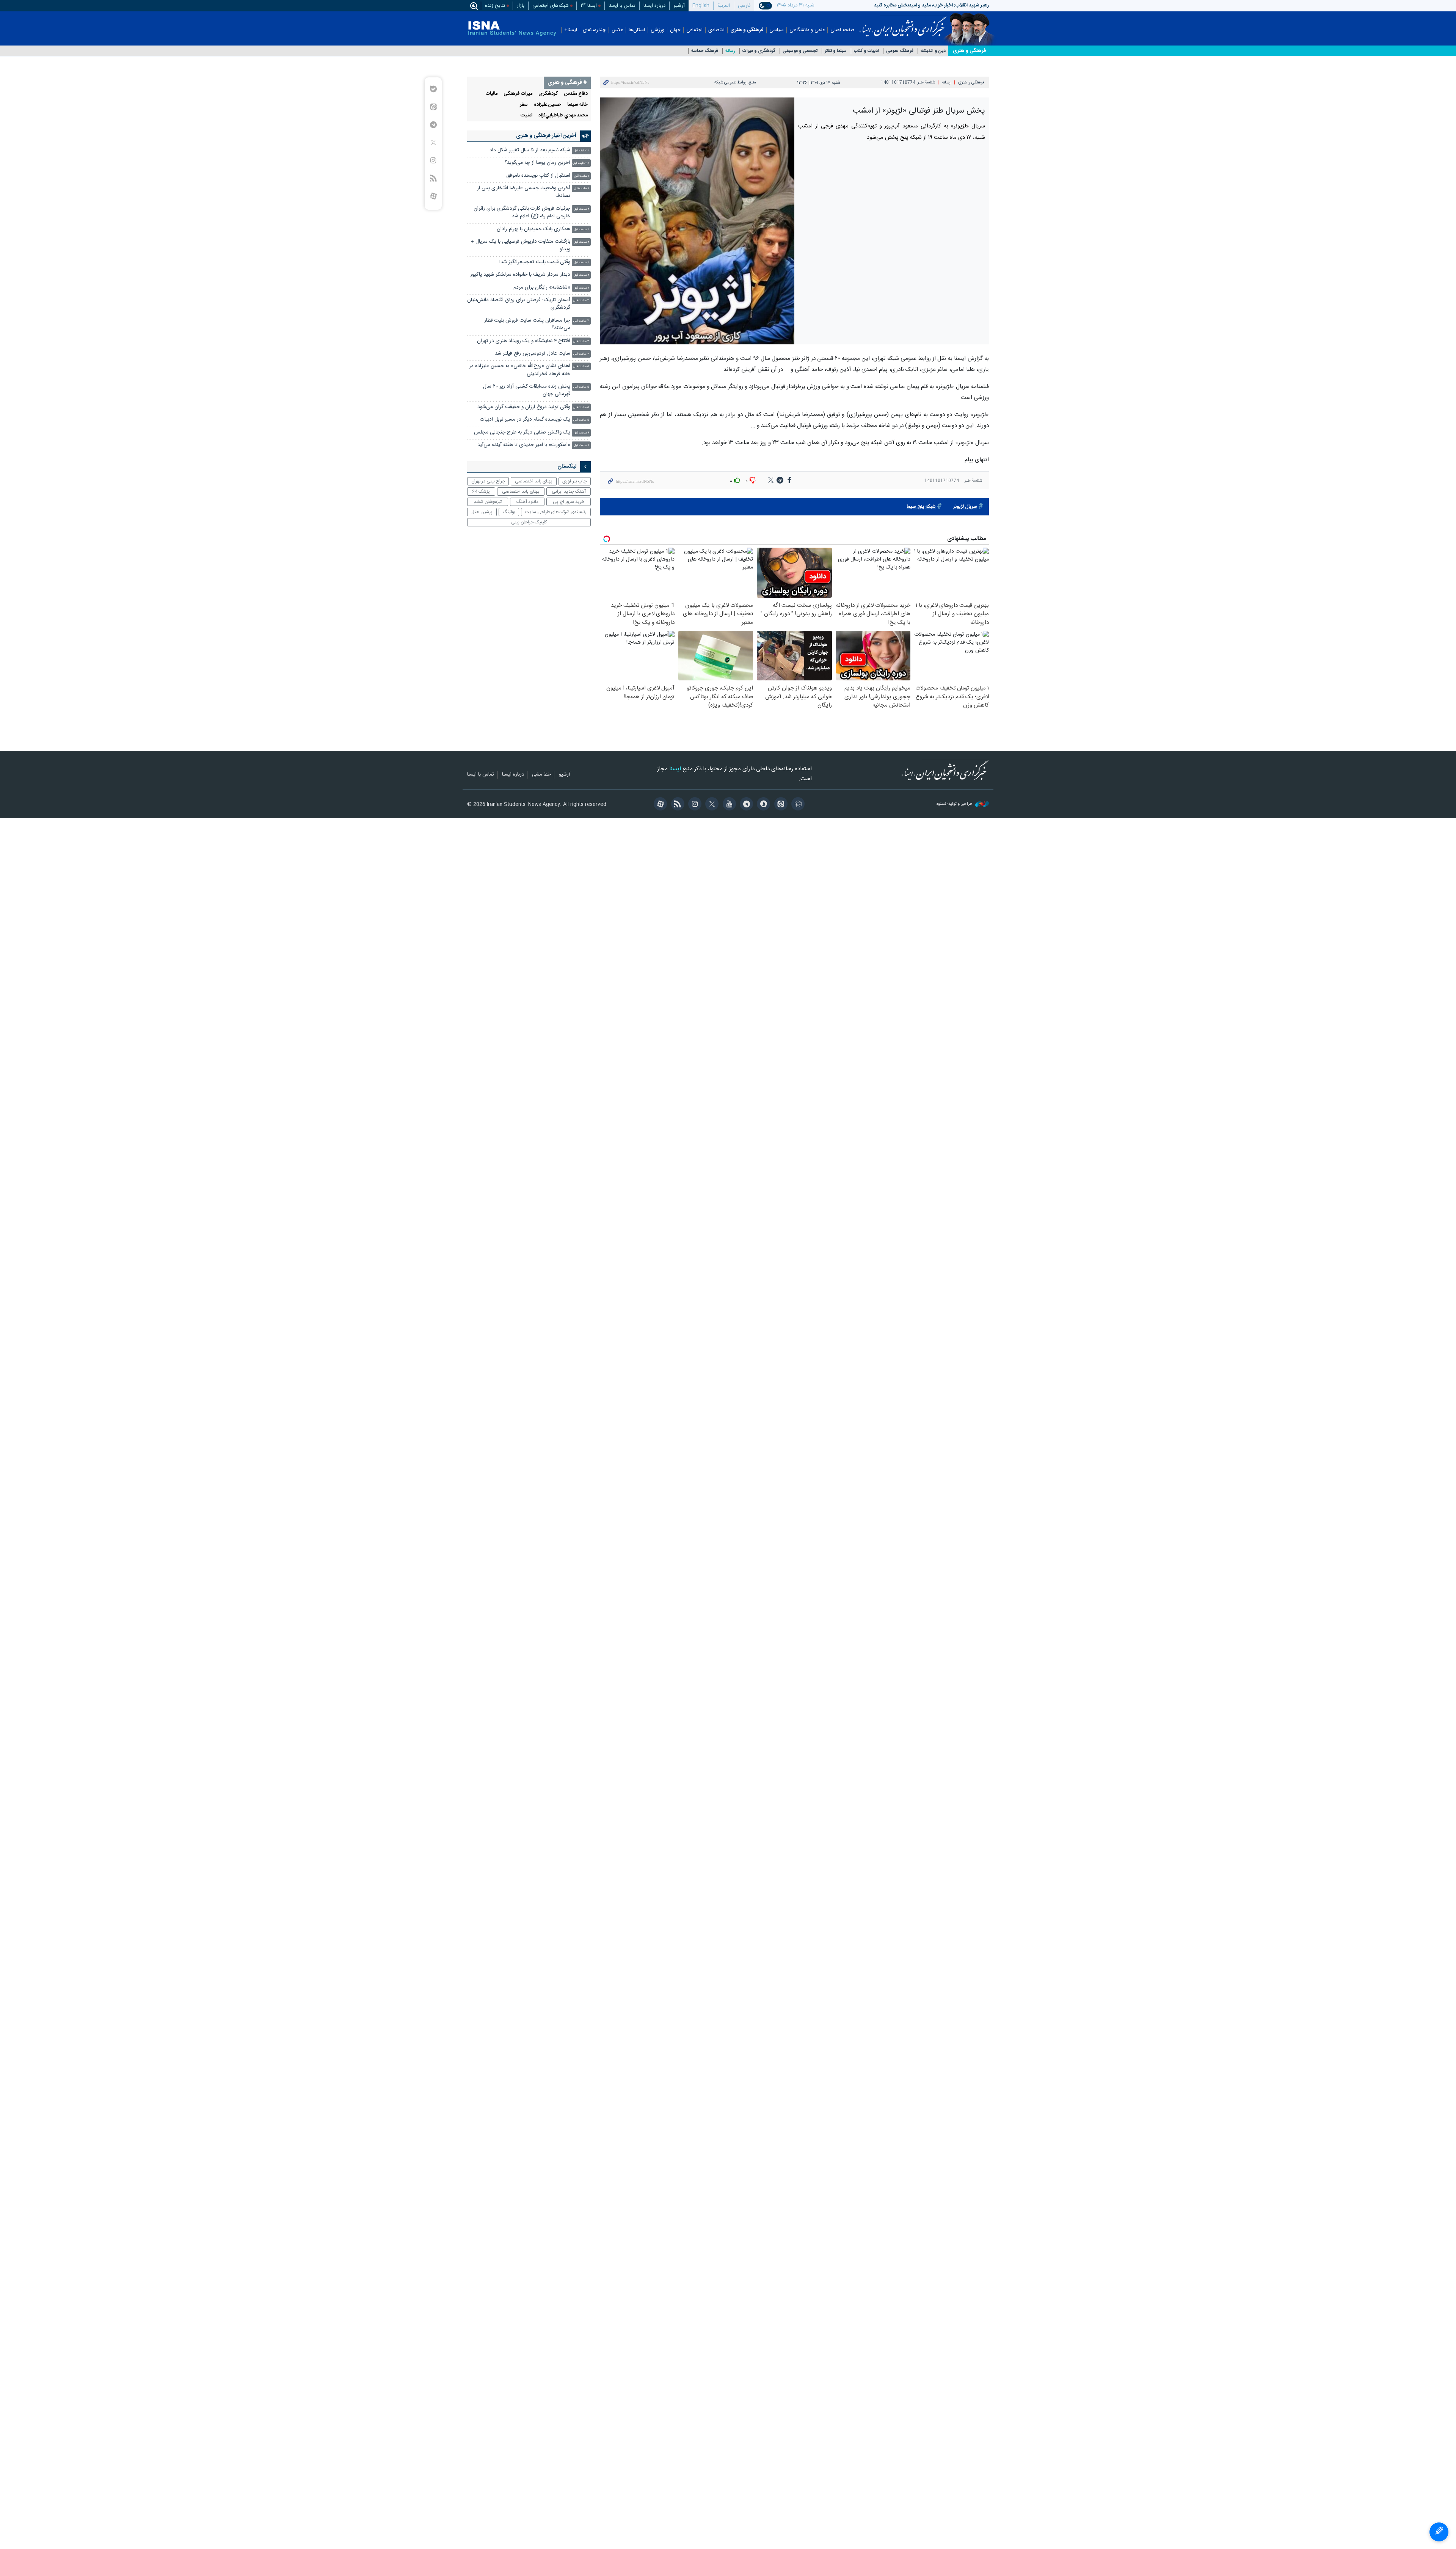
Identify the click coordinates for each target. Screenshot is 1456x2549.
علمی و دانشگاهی (807, 30)
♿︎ (1439, 2532)
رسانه (730, 51)
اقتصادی (716, 30)
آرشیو (679, 6)
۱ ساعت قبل (582, 176)
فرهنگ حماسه (705, 51)
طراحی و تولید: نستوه (955, 804)
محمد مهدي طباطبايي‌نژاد (563, 115)
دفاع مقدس (576, 94)
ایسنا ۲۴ (589, 6)
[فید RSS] (676, 805)
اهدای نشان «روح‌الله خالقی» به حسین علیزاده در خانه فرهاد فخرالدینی (520, 370)
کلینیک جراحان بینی (529, 522)
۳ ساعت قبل (581, 301)
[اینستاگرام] (694, 805)
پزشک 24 (481, 492)
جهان (675, 30)
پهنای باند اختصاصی (534, 481)
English (701, 6)
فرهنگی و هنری (747, 30)
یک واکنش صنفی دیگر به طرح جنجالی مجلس (522, 433)
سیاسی (777, 30)
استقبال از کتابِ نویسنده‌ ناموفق (538, 176)
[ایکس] (711, 805)
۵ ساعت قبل (581, 367)
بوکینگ (509, 512)
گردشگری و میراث (759, 51)
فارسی (744, 6)
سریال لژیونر (965, 507)
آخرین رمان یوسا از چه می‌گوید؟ (537, 163)
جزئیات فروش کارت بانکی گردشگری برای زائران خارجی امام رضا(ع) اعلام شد (522, 213)
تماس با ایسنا (622, 6)
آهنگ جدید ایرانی (569, 492)
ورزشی (657, 30)
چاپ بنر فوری (574, 481)
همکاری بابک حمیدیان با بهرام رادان (533, 229)
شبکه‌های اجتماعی (551, 6)
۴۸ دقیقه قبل (581, 163)
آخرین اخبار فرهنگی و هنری (546, 136)
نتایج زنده (495, 6)
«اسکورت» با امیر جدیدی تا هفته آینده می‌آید (524, 445)
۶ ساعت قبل (581, 433)
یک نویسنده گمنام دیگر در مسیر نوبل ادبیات (525, 420)
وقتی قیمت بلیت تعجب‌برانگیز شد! (535, 262)
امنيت (526, 115)
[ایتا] (779, 805)
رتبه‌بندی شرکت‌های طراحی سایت (556, 512)
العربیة (724, 6)
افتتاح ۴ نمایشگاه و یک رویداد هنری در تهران (524, 341)
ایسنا (903, 24)
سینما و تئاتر (836, 51)
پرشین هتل (482, 512)
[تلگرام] (745, 805)
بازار (521, 6)
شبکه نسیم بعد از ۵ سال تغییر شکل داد (530, 150)
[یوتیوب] (728, 805)
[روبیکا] (797, 805)
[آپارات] (659, 805)
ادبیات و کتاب (866, 51)
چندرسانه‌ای (594, 30)
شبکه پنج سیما (921, 507)
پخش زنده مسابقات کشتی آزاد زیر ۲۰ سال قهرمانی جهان (527, 390)
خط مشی (541, 775)
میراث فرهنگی (518, 94)
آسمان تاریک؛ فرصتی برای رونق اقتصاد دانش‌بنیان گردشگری (519, 304)
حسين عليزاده (548, 105)
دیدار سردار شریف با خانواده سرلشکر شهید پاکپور (520, 275)
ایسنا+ (571, 30)
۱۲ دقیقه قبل (581, 151)
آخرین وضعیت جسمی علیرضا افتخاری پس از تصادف (524, 192)
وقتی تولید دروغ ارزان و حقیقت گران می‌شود (524, 407)
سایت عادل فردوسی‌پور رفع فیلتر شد (533, 354)
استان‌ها (637, 30)
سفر (524, 105)
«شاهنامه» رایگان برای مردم (542, 288)
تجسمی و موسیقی (800, 51)
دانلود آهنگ (527, 502)
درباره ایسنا (654, 6)
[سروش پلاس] (762, 805)
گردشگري (548, 94)
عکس (617, 30)
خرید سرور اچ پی (569, 502)
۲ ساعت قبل (581, 209)
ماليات (492, 94)
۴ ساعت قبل (581, 342)
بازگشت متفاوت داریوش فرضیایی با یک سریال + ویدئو (520, 246)
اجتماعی (694, 30)
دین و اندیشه (933, 51)
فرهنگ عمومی (900, 51)
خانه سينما (577, 105)
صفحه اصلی (843, 30)
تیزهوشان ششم (488, 502)
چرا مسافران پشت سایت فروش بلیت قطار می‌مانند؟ (527, 324)
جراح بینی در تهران (488, 481)
